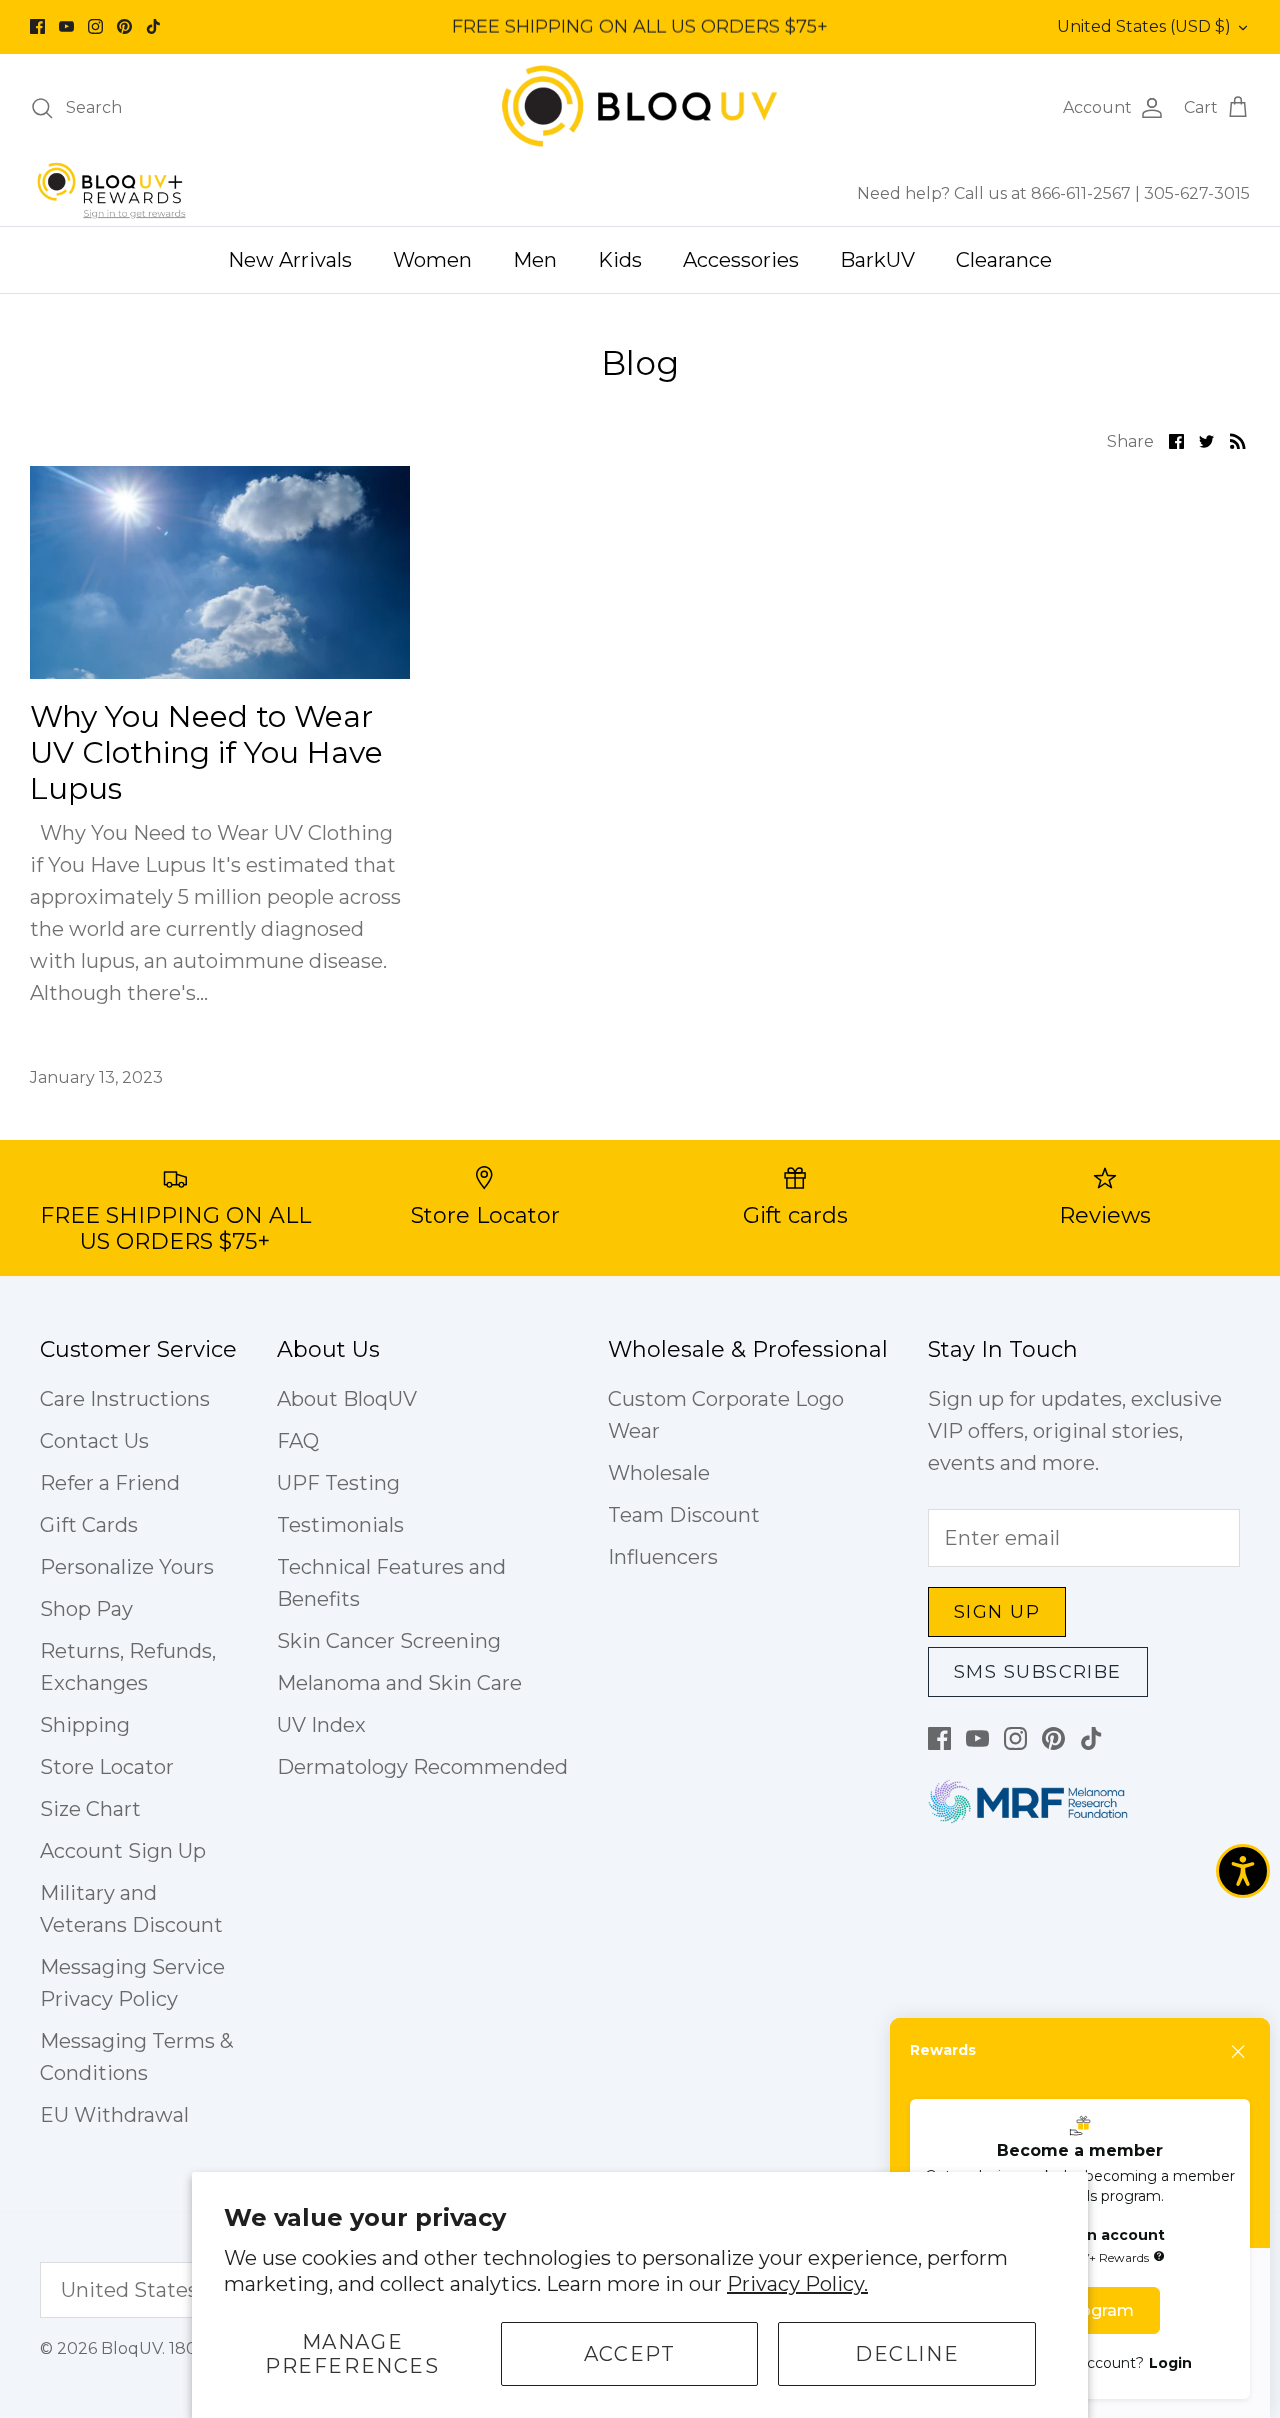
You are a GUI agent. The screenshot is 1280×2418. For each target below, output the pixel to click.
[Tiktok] (153, 26)
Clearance (1004, 260)
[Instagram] (95, 26)
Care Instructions (125, 1399)
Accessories (741, 260)
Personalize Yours (127, 1567)
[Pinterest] (124, 26)
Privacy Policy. (797, 2284)
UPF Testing (338, 1483)
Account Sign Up (123, 1851)
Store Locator (107, 1767)
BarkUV (877, 260)
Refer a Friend (110, 1483)
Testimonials (340, 1525)
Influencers (663, 1557)
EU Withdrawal (114, 2115)
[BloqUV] (640, 107)
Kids (620, 260)
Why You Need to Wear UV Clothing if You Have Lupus (206, 752)
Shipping (85, 1725)
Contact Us (94, 1441)
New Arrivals (290, 260)
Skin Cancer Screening (389, 1641)
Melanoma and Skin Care (399, 1683)
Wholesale (659, 1473)
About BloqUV (347, 1399)
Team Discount (684, 1515)
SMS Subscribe (1038, 1672)
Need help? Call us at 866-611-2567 (996, 193)
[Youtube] (66, 26)
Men (535, 260)
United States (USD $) (1144, 26)
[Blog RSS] (1238, 440)
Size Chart (90, 1809)
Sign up (997, 1612)
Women (432, 260)
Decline (907, 2354)
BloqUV (131, 2348)
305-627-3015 (1197, 193)
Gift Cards (89, 1525)
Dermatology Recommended (422, 1767)
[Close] (1239, 2052)
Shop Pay (86, 1609)
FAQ (298, 1441)
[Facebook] (37, 26)
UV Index (321, 1725)
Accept (630, 2354)
